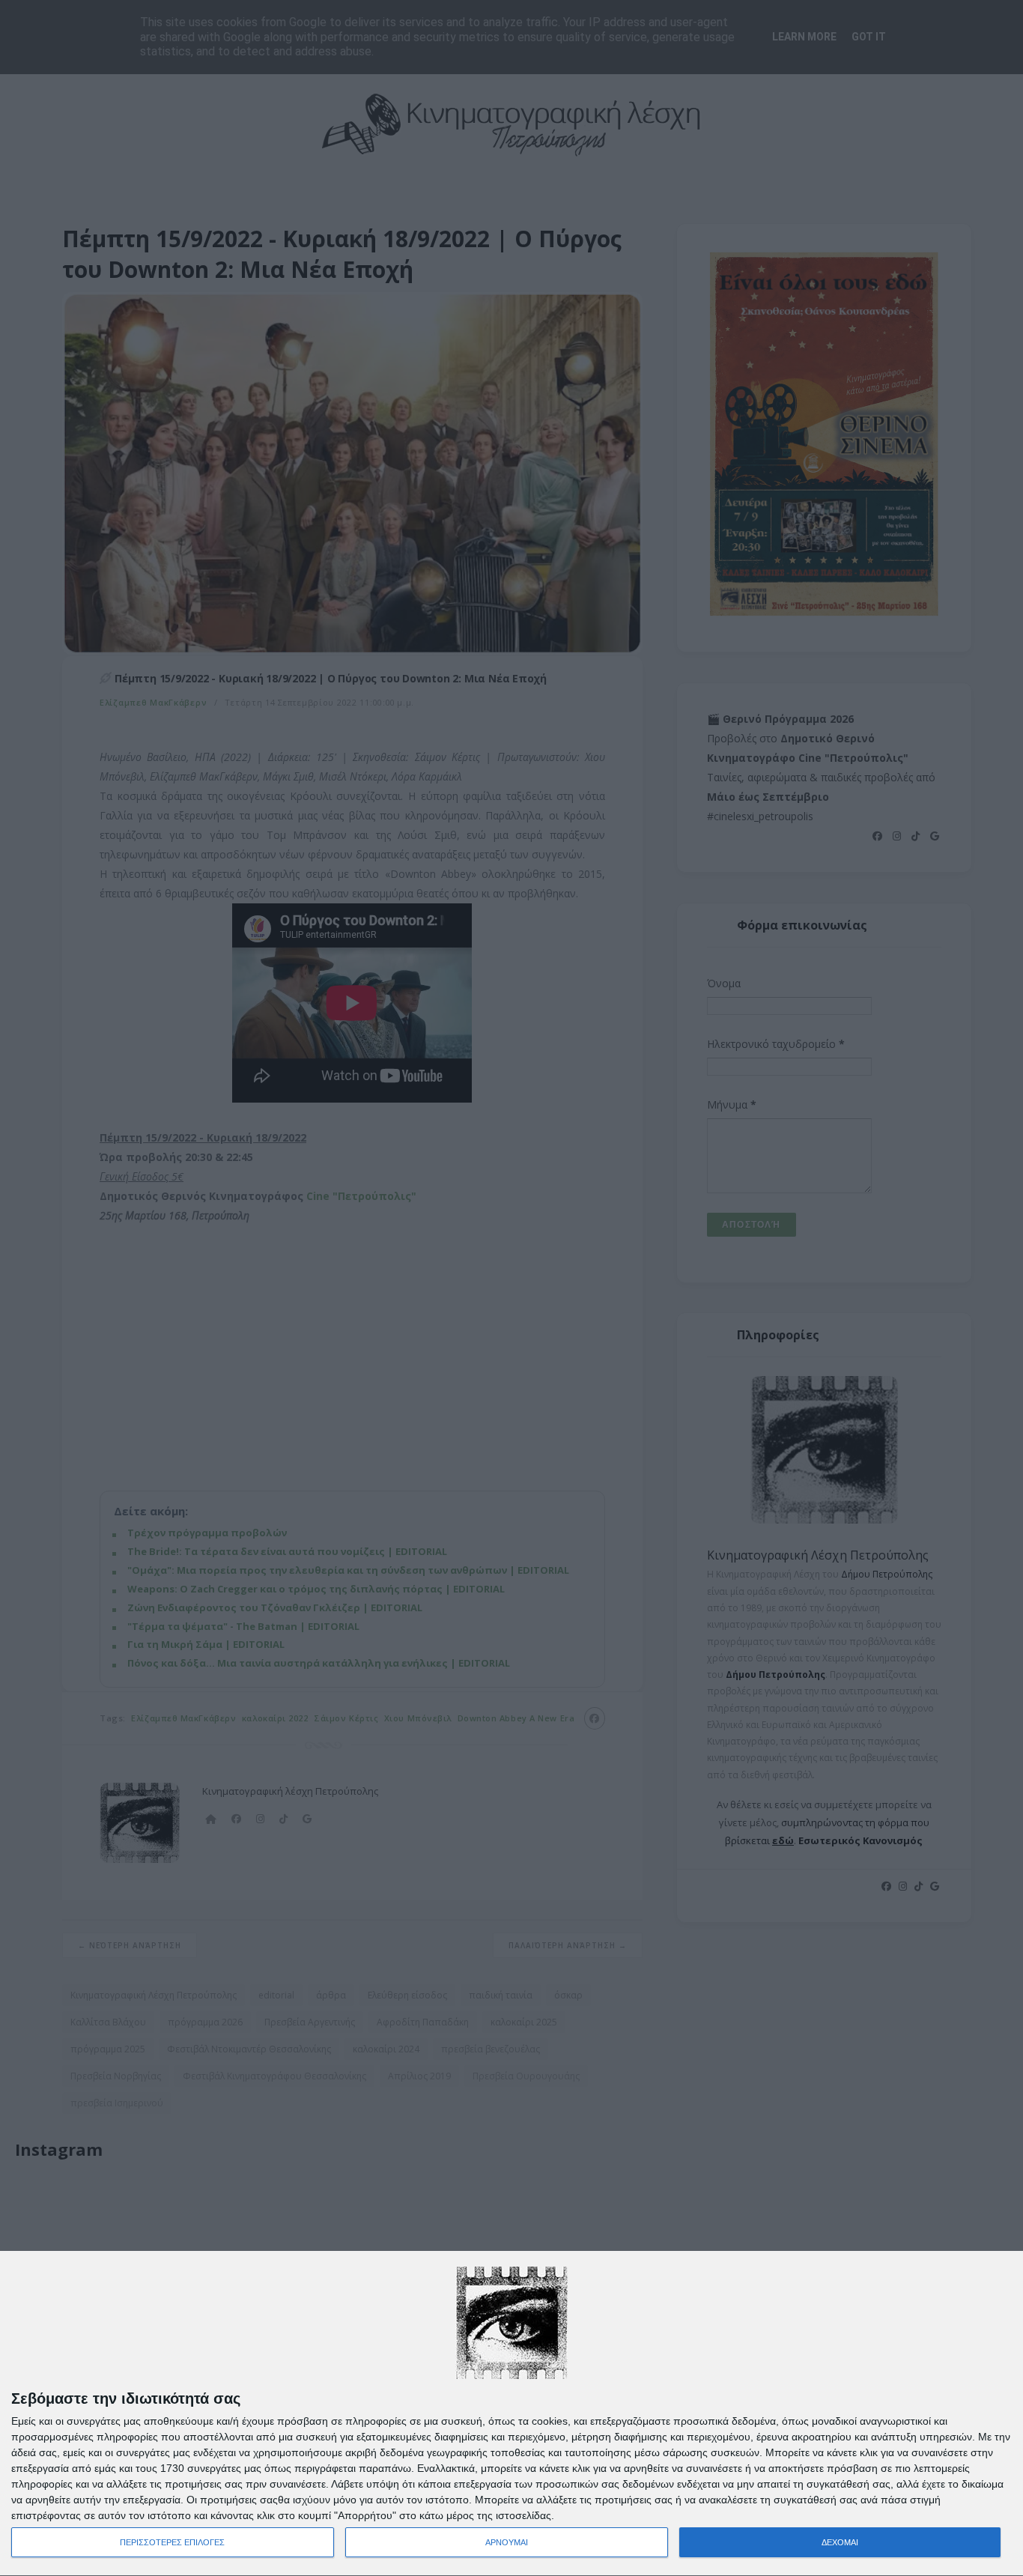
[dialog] (511, 2414)
